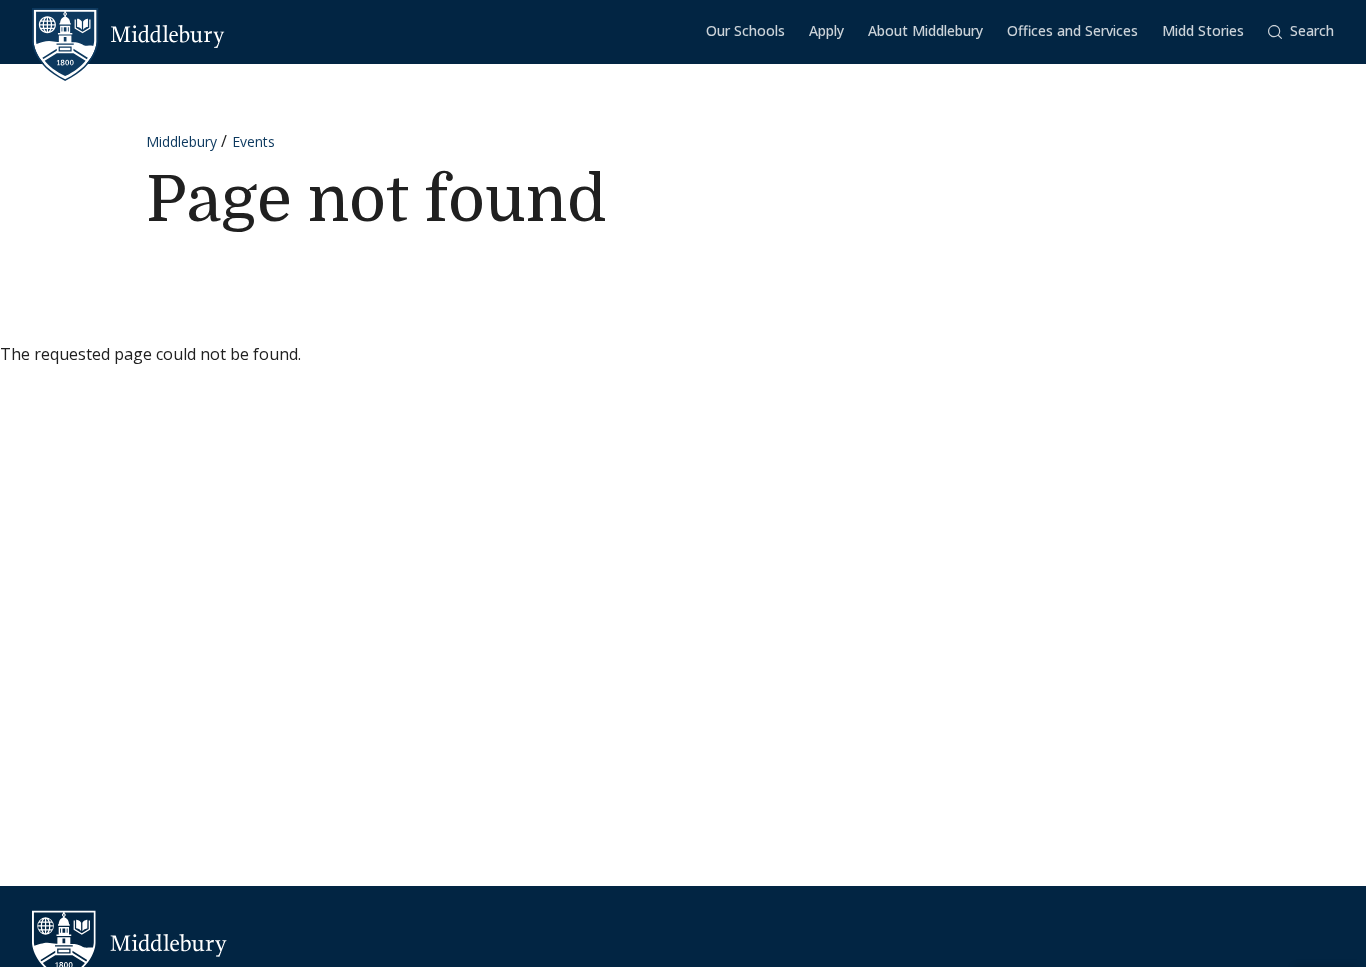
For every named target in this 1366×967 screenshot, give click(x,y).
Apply (826, 30)
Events (253, 141)
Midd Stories (1203, 30)
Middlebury (181, 141)
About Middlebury (925, 30)
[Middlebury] (128, 35)
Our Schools (745, 30)
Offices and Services (1072, 30)
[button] (1301, 31)
